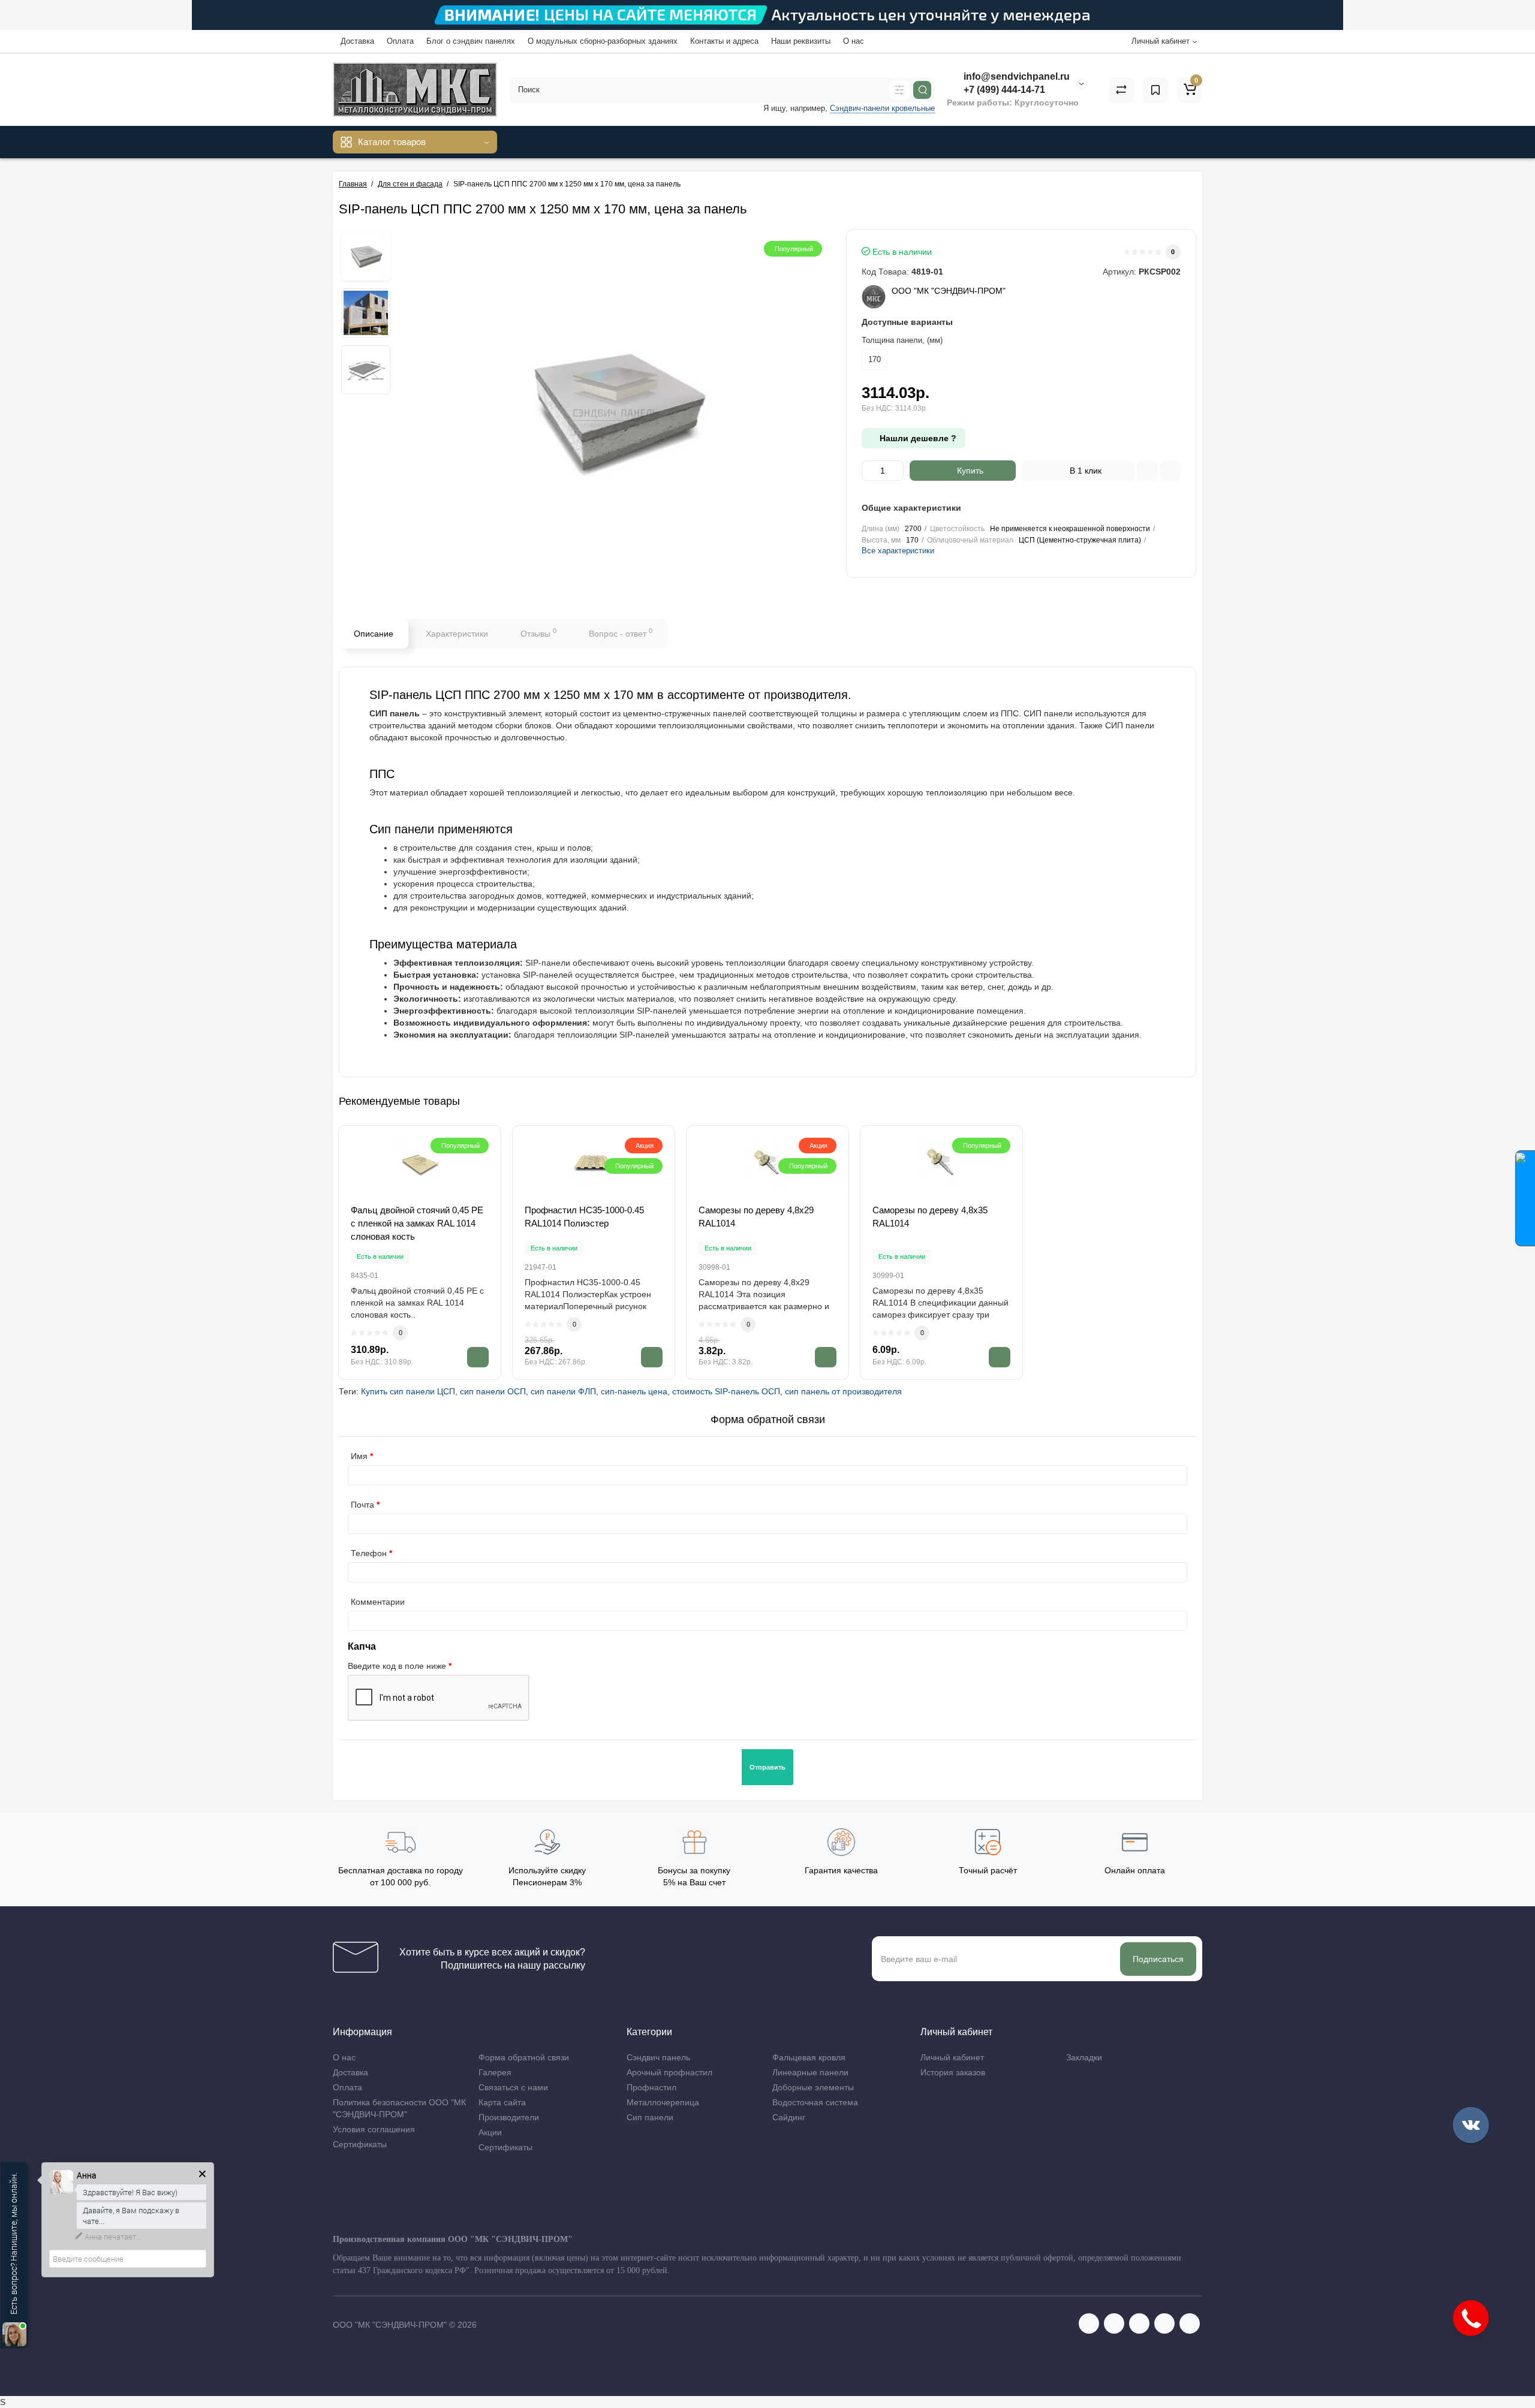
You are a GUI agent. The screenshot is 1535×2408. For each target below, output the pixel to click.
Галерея (495, 2072)
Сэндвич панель (658, 2057)
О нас (854, 41)
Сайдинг (789, 2117)
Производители (509, 2117)
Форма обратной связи (524, 2057)
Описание (374, 634)
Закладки (1084, 2057)
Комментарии (378, 1602)
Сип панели (650, 2117)
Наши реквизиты (801, 41)
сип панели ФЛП (563, 1391)
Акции (490, 2132)
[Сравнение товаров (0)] (1121, 90)
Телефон (369, 1553)
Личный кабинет (952, 2057)
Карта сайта (502, 2102)
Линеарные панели (810, 2072)
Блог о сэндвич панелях (471, 41)
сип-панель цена (634, 1391)
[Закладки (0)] (1155, 90)
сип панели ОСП (493, 1391)
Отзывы (538, 632)
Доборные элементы (813, 2087)
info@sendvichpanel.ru (1015, 76)
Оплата (400, 41)
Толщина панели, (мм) (902, 340)
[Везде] (899, 90)
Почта (362, 1505)
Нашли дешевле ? (917, 438)
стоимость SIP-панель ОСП (726, 1391)
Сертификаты (360, 2144)
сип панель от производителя (843, 1391)
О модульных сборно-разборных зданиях (603, 41)
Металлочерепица (663, 2102)
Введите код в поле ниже (397, 1666)
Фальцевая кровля (809, 2057)
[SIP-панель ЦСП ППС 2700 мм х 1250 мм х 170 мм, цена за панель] (366, 256)
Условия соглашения (374, 2129)
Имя (359, 1456)
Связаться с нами (513, 2087)
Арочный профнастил (669, 2072)
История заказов (953, 2072)
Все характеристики (898, 551)
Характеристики (457, 634)
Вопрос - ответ (621, 632)
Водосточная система (815, 2102)
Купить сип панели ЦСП (408, 1391)
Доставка (357, 41)
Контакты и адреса (724, 41)
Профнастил (651, 2087)
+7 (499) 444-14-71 (1003, 90)
